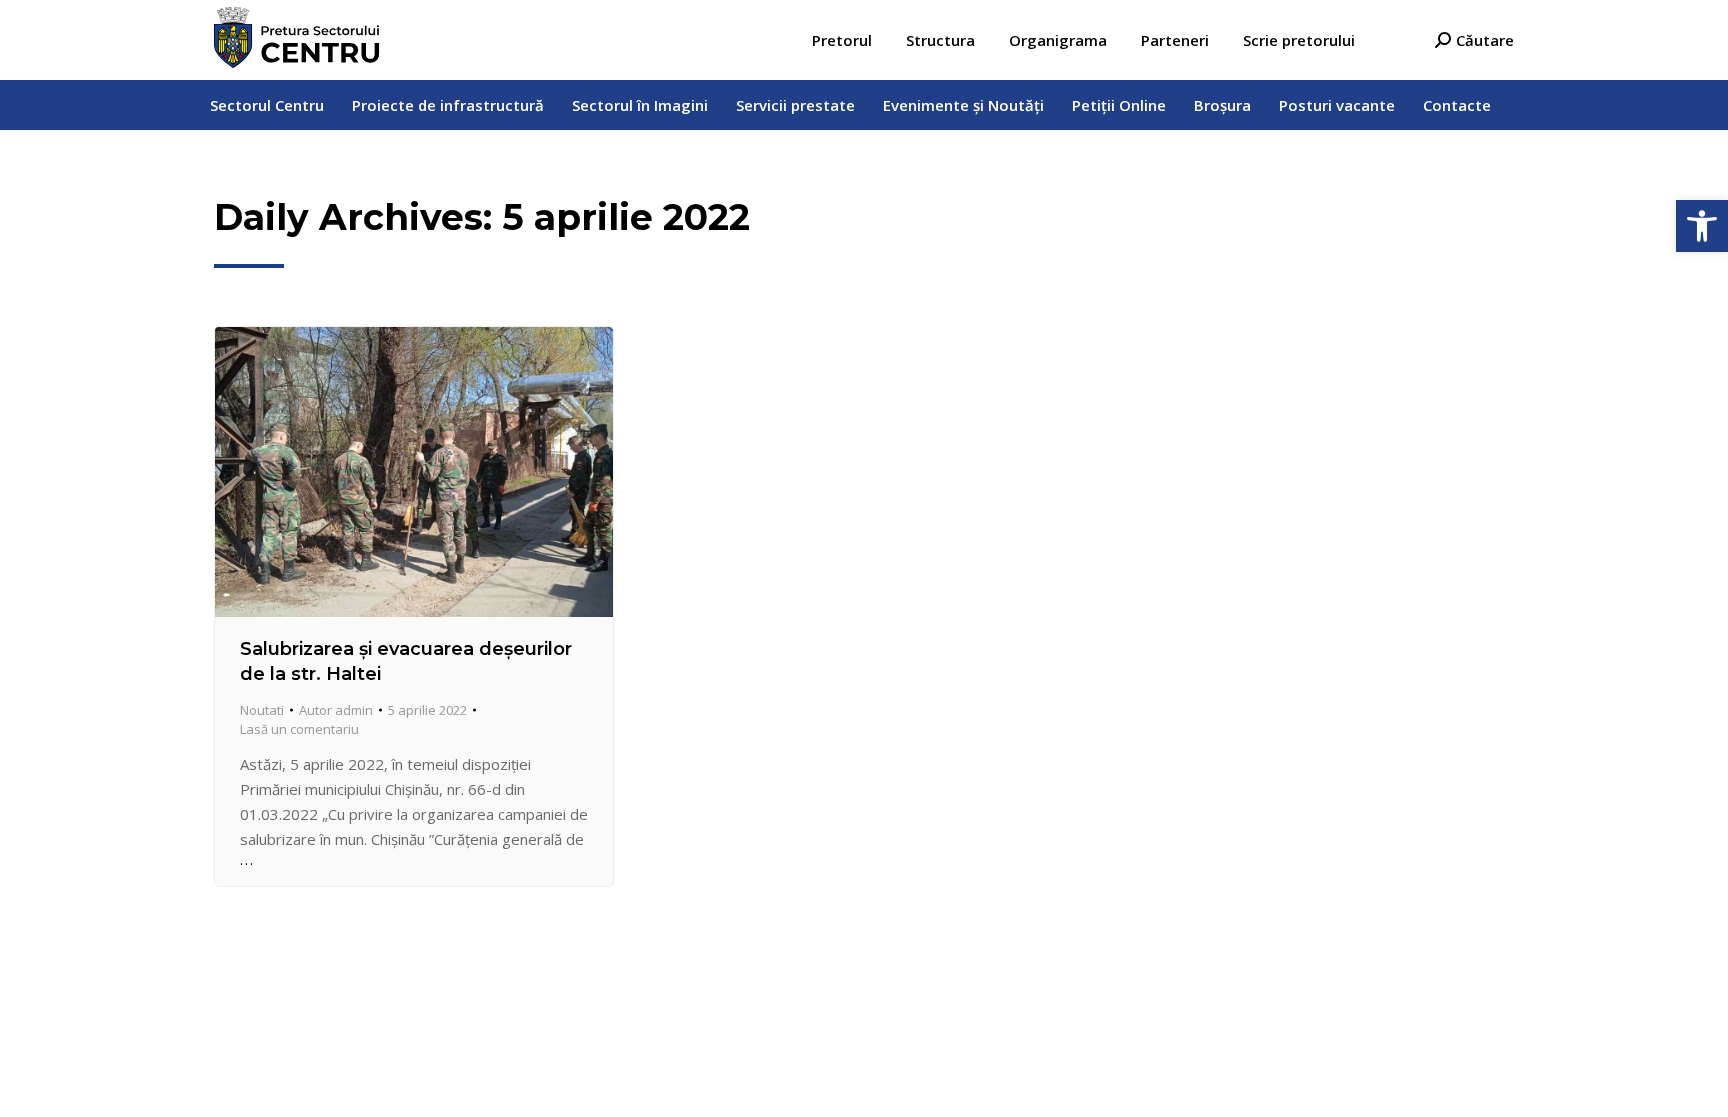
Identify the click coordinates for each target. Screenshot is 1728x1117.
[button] (1702, 226)
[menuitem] (842, 40)
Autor (336, 710)
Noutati (262, 710)
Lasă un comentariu (299, 729)
